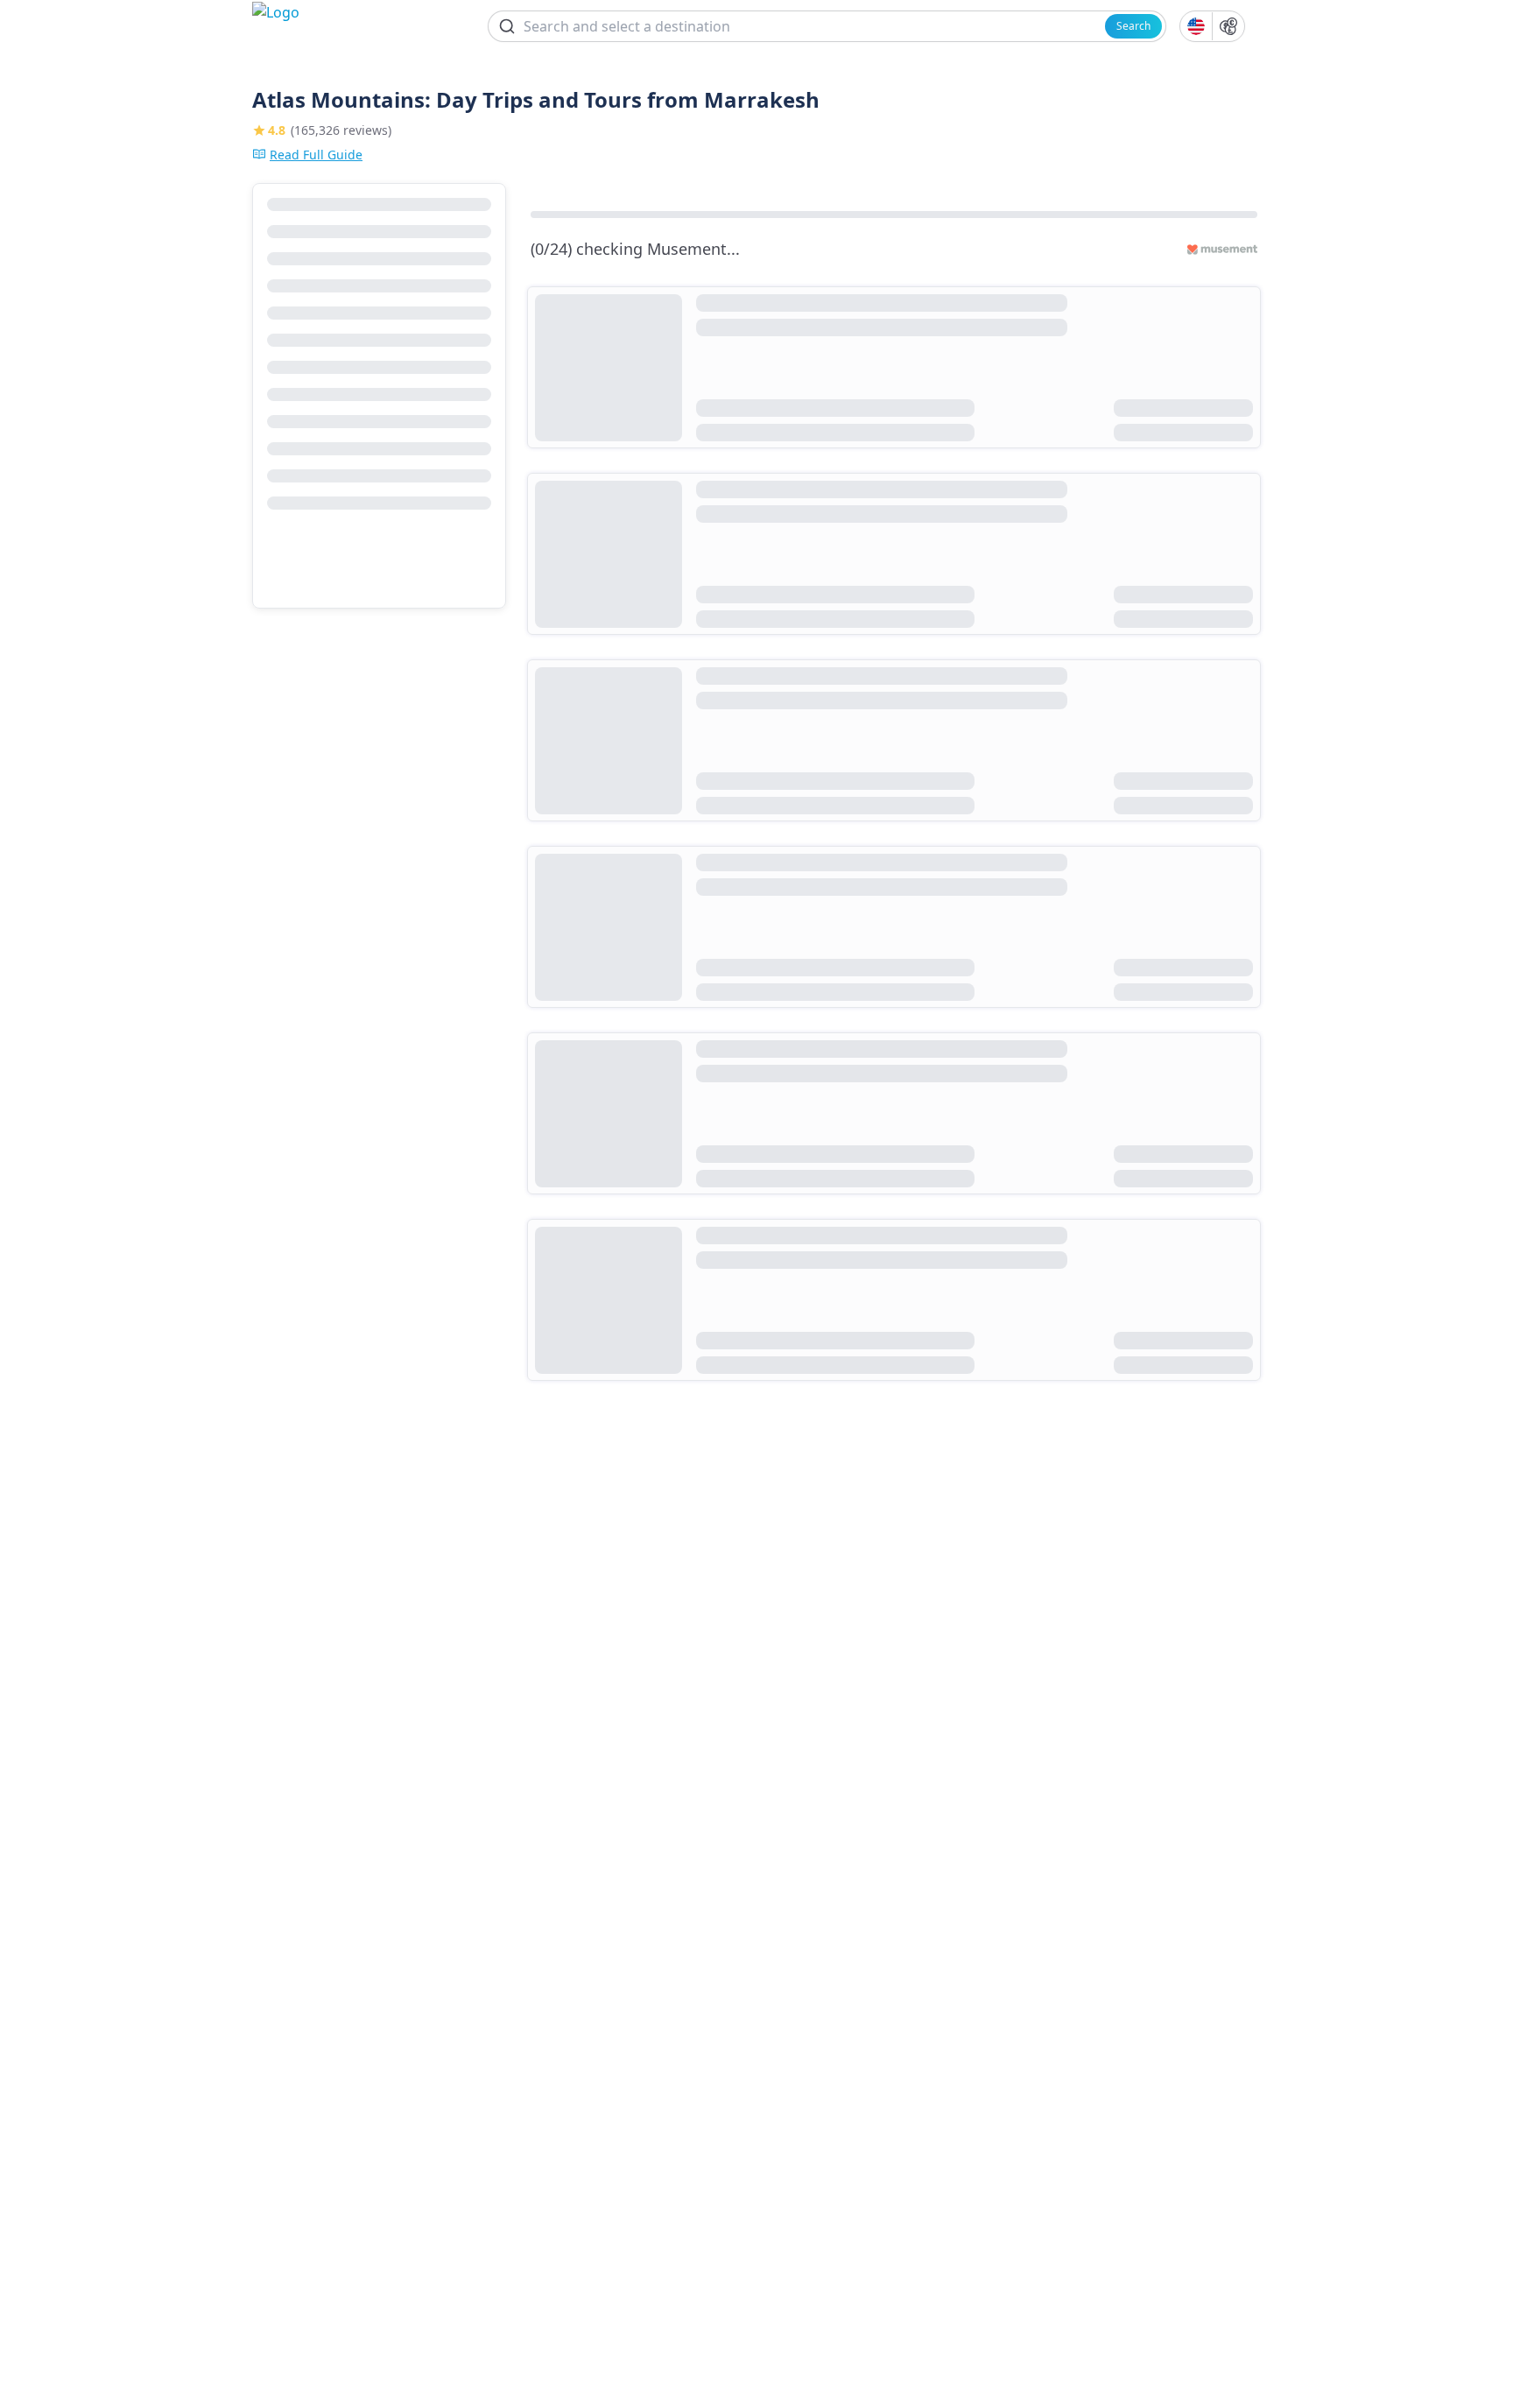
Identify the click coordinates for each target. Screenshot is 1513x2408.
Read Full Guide (316, 155)
